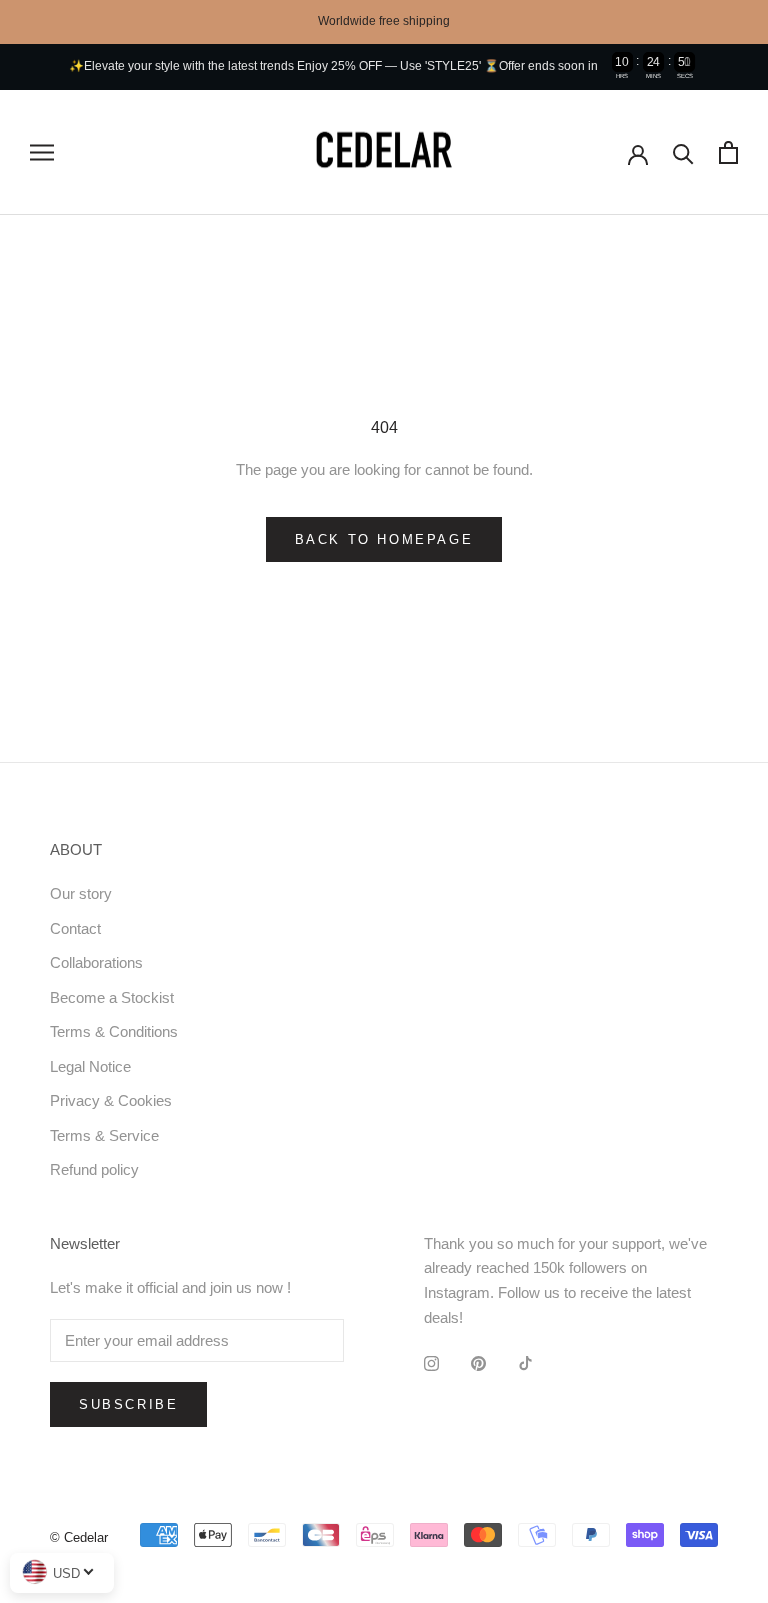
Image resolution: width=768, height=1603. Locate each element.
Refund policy (94, 1169)
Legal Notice (90, 1066)
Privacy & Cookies (111, 1100)
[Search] (683, 152)
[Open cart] (728, 152)
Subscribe (128, 1404)
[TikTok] (525, 1363)
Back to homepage (384, 539)
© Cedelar (79, 1537)
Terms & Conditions (114, 1031)
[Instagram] (431, 1363)
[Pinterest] (478, 1363)
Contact (75, 928)
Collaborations (96, 962)
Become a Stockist (112, 997)
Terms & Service (104, 1135)
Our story (81, 893)
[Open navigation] (42, 153)
